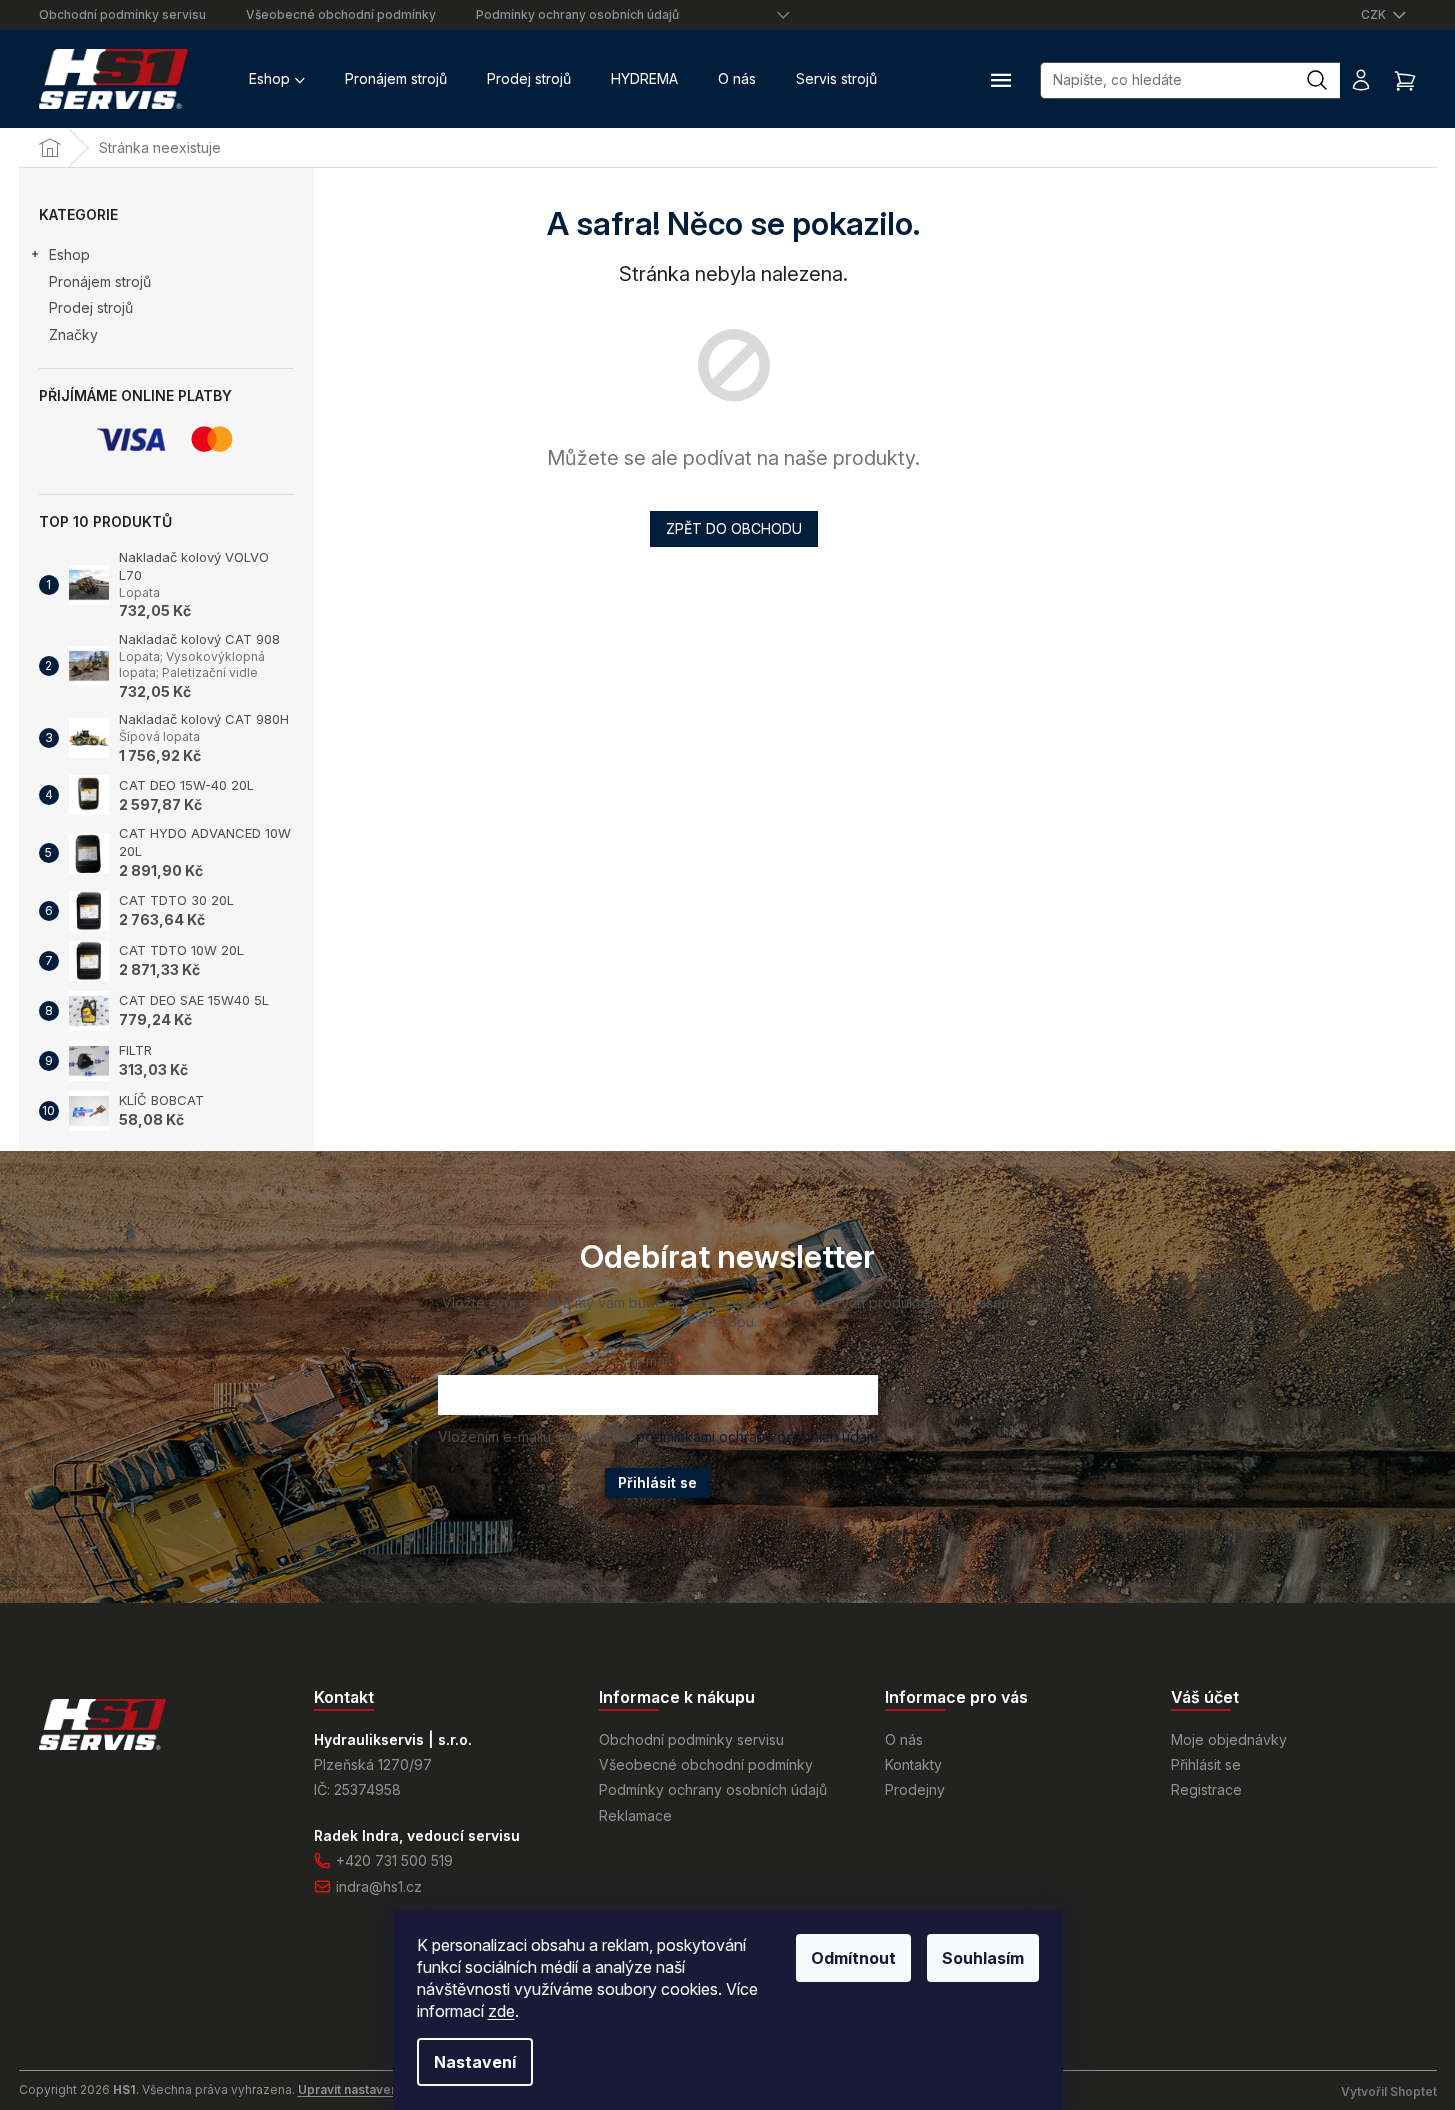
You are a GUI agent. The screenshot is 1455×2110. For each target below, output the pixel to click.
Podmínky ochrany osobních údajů (577, 14)
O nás (904, 1739)
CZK (1375, 14)
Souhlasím (983, 1958)
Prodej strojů (91, 307)
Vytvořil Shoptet (1389, 2091)
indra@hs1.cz (379, 1886)
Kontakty (913, 1764)
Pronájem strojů (100, 281)
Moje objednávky (1229, 1739)
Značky (73, 334)
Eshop (69, 254)
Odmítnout (853, 1958)
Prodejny (915, 1789)
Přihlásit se (657, 1482)
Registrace (1206, 1789)
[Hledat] (1327, 80)
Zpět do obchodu (734, 528)
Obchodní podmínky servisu (122, 14)
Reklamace (635, 1815)
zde (501, 2011)
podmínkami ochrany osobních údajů (757, 1436)
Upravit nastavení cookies (375, 2089)
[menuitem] (277, 79)
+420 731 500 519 (394, 1860)
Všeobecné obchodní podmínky (341, 14)
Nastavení (475, 2062)
